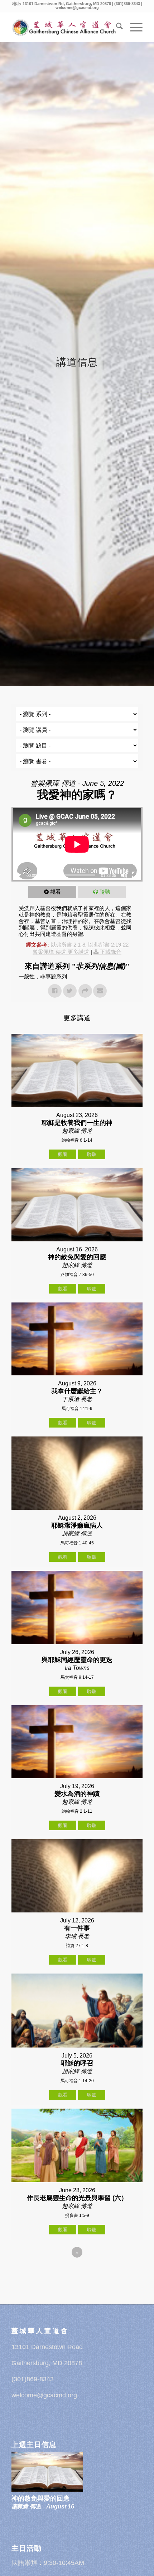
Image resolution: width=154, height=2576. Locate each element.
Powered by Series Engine (77, 2272)
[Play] (19, 875)
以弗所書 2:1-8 (68, 945)
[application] (77, 844)
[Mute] (124, 875)
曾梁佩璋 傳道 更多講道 (61, 952)
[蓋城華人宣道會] (64, 28)
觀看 (56, 892)
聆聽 (105, 892)
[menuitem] (116, 28)
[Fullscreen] (135, 875)
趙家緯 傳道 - (43, 2506)
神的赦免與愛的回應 (40, 2498)
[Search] (116, 28)
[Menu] (133, 28)
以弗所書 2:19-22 (108, 945)
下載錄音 (111, 952)
